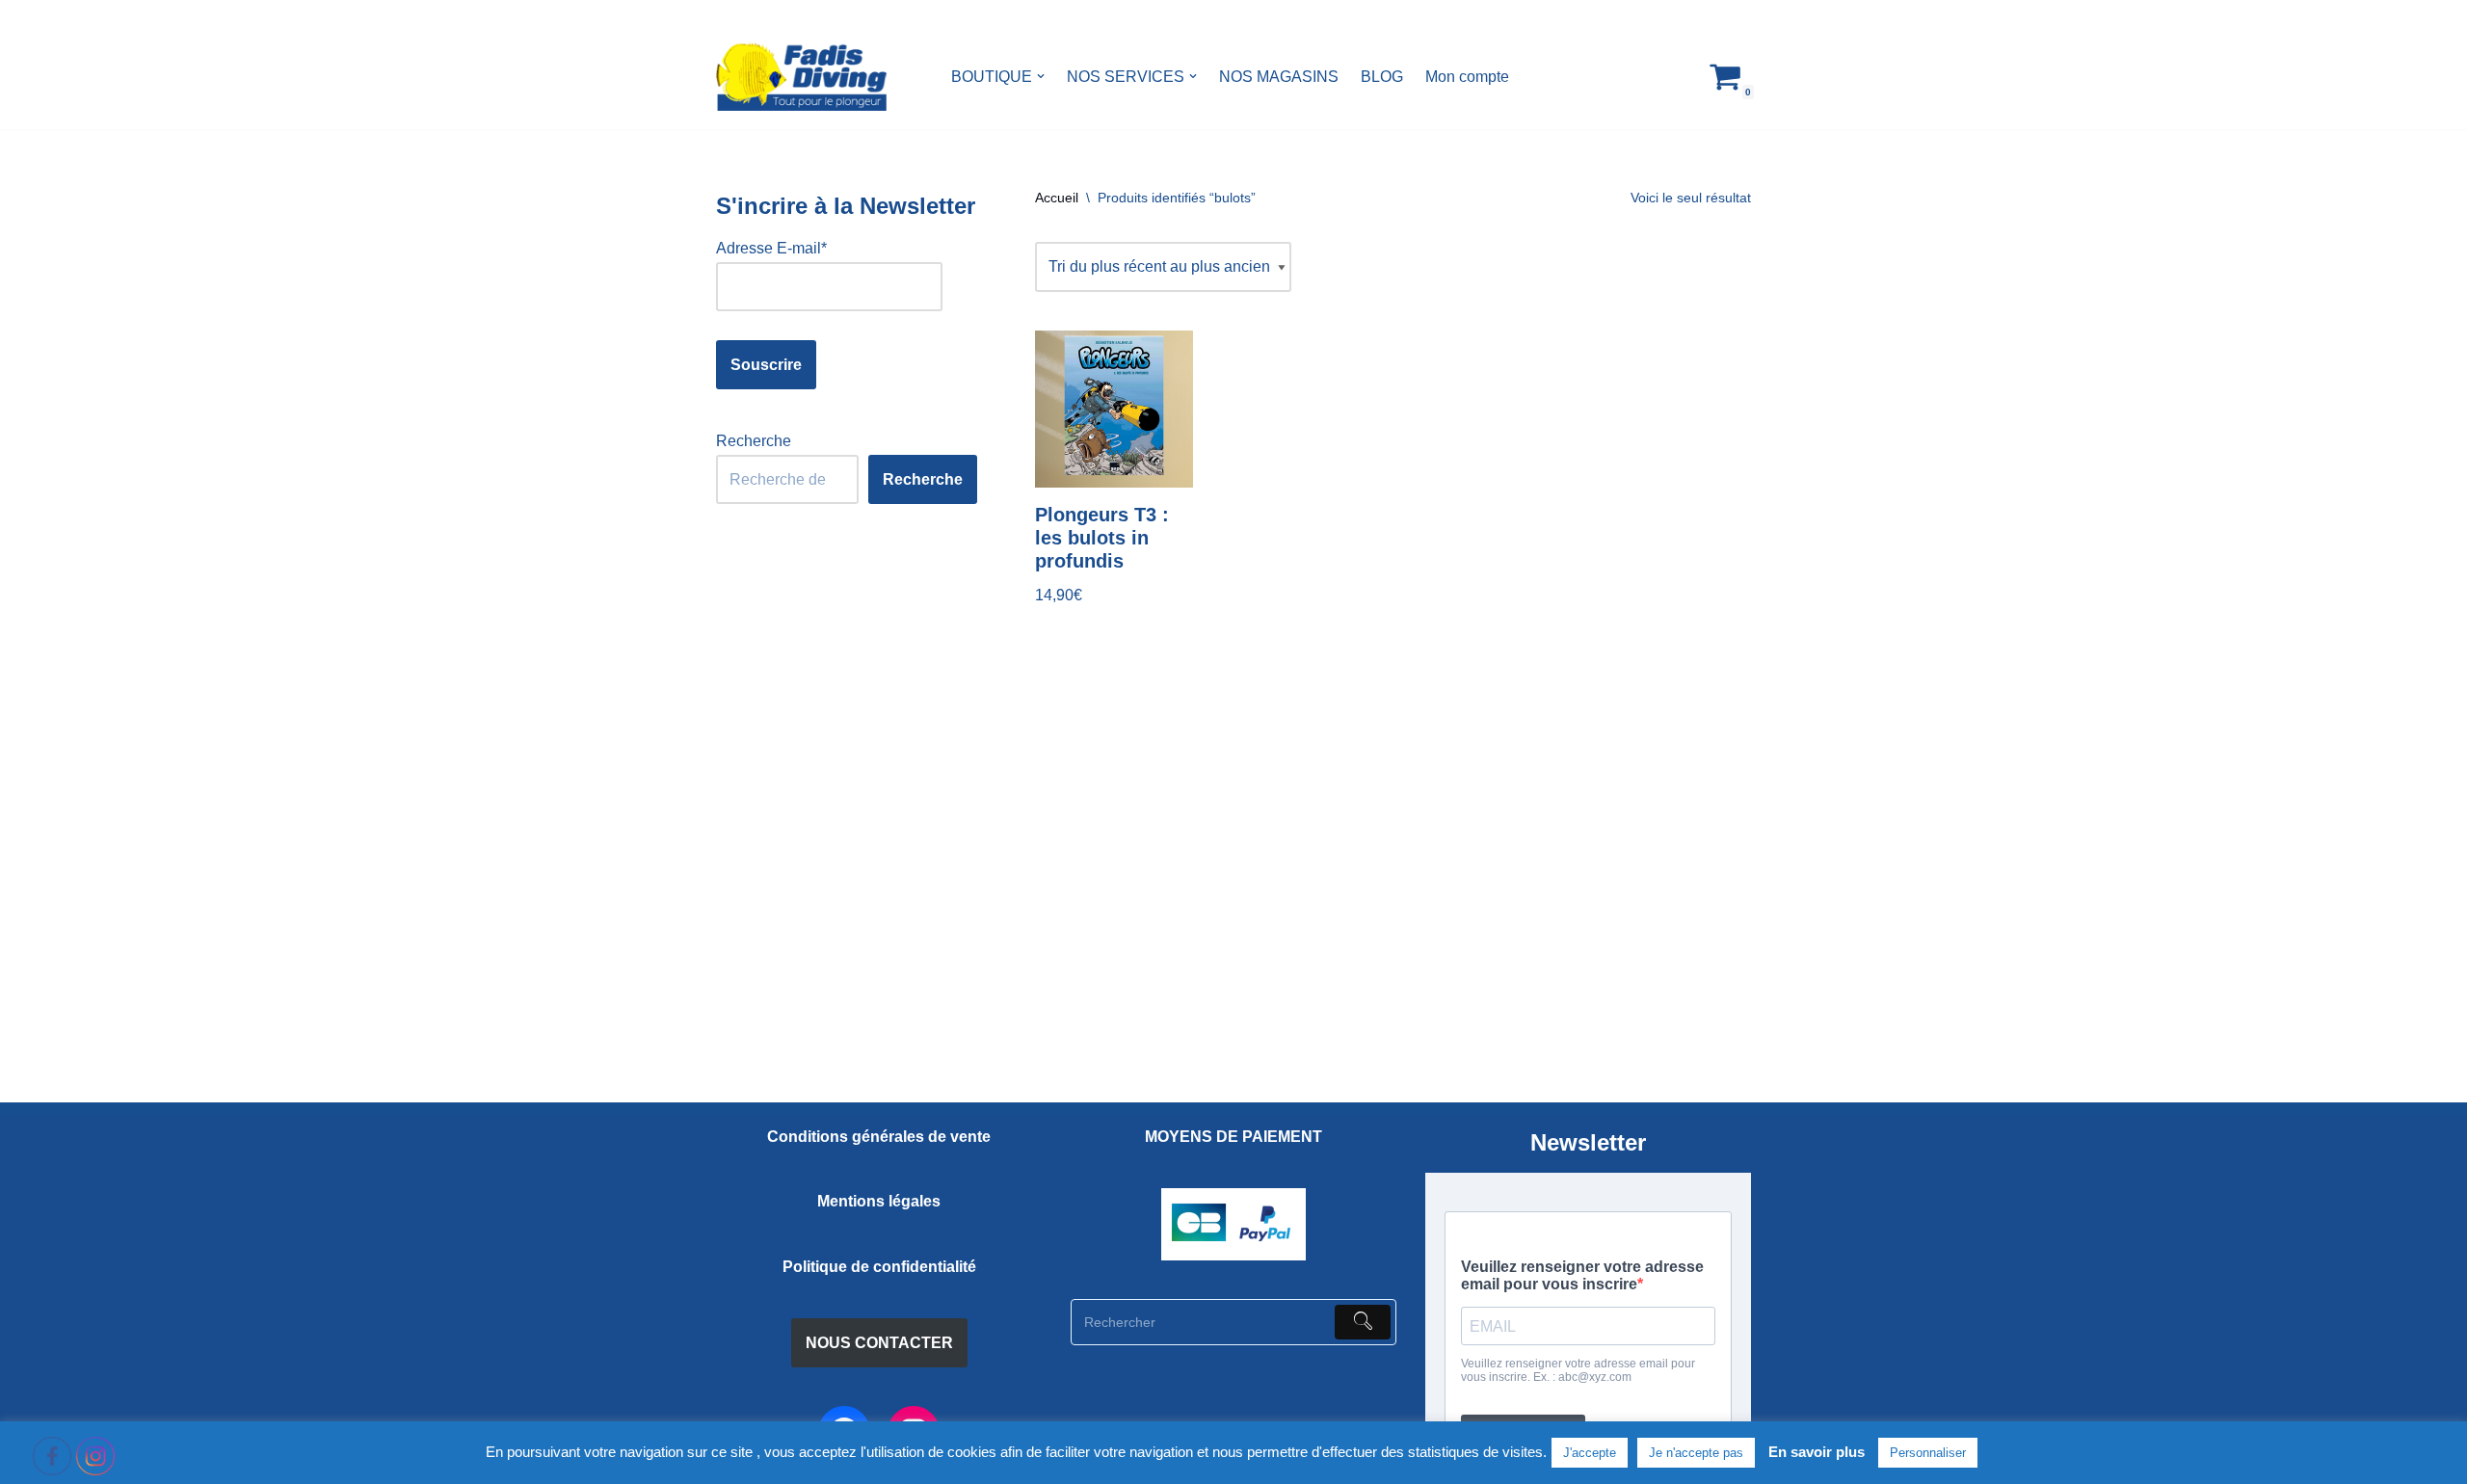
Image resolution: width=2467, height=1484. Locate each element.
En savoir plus (1817, 1452)
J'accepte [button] (1590, 1453)
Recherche (754, 441)
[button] (1041, 76)
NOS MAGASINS (1279, 77)
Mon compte (1467, 77)
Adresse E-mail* (771, 248)
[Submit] (1363, 1322)
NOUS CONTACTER (879, 1343)
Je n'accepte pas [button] (1696, 1453)
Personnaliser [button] (1928, 1453)
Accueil (1057, 198)
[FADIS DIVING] (801, 77)
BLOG (1382, 77)
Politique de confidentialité (879, 1267)
